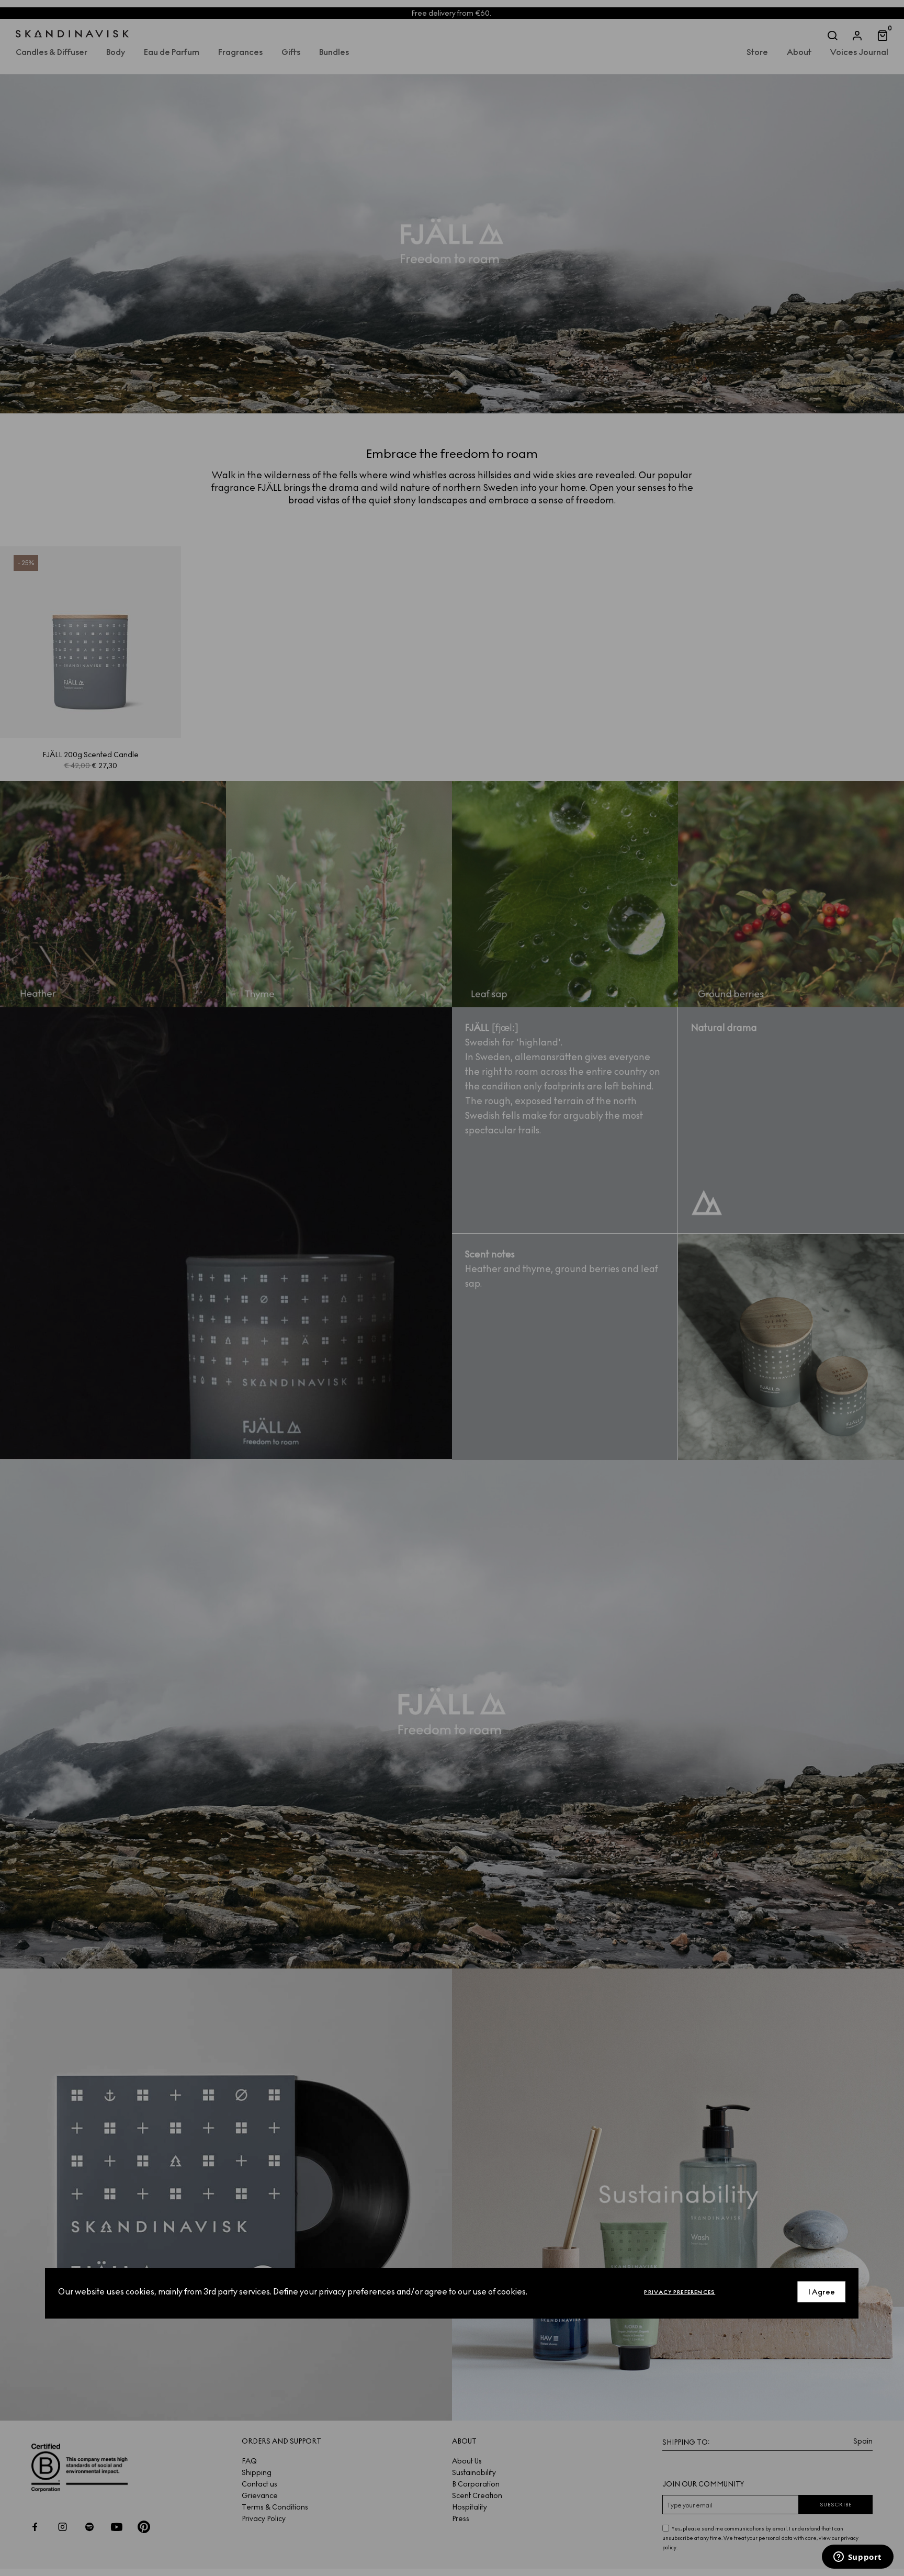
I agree (822, 2292)
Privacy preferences (680, 2292)
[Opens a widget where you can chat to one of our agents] (857, 2558)
